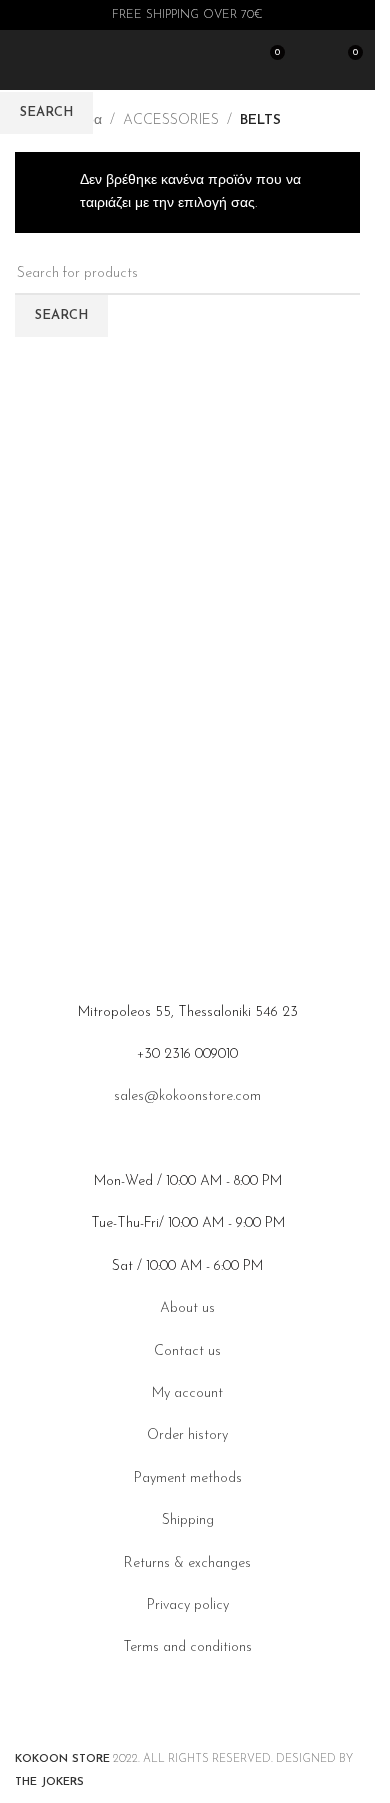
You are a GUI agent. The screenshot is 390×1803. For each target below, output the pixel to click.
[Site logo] (150, 59)
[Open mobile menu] (23, 60)
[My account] (310, 60)
